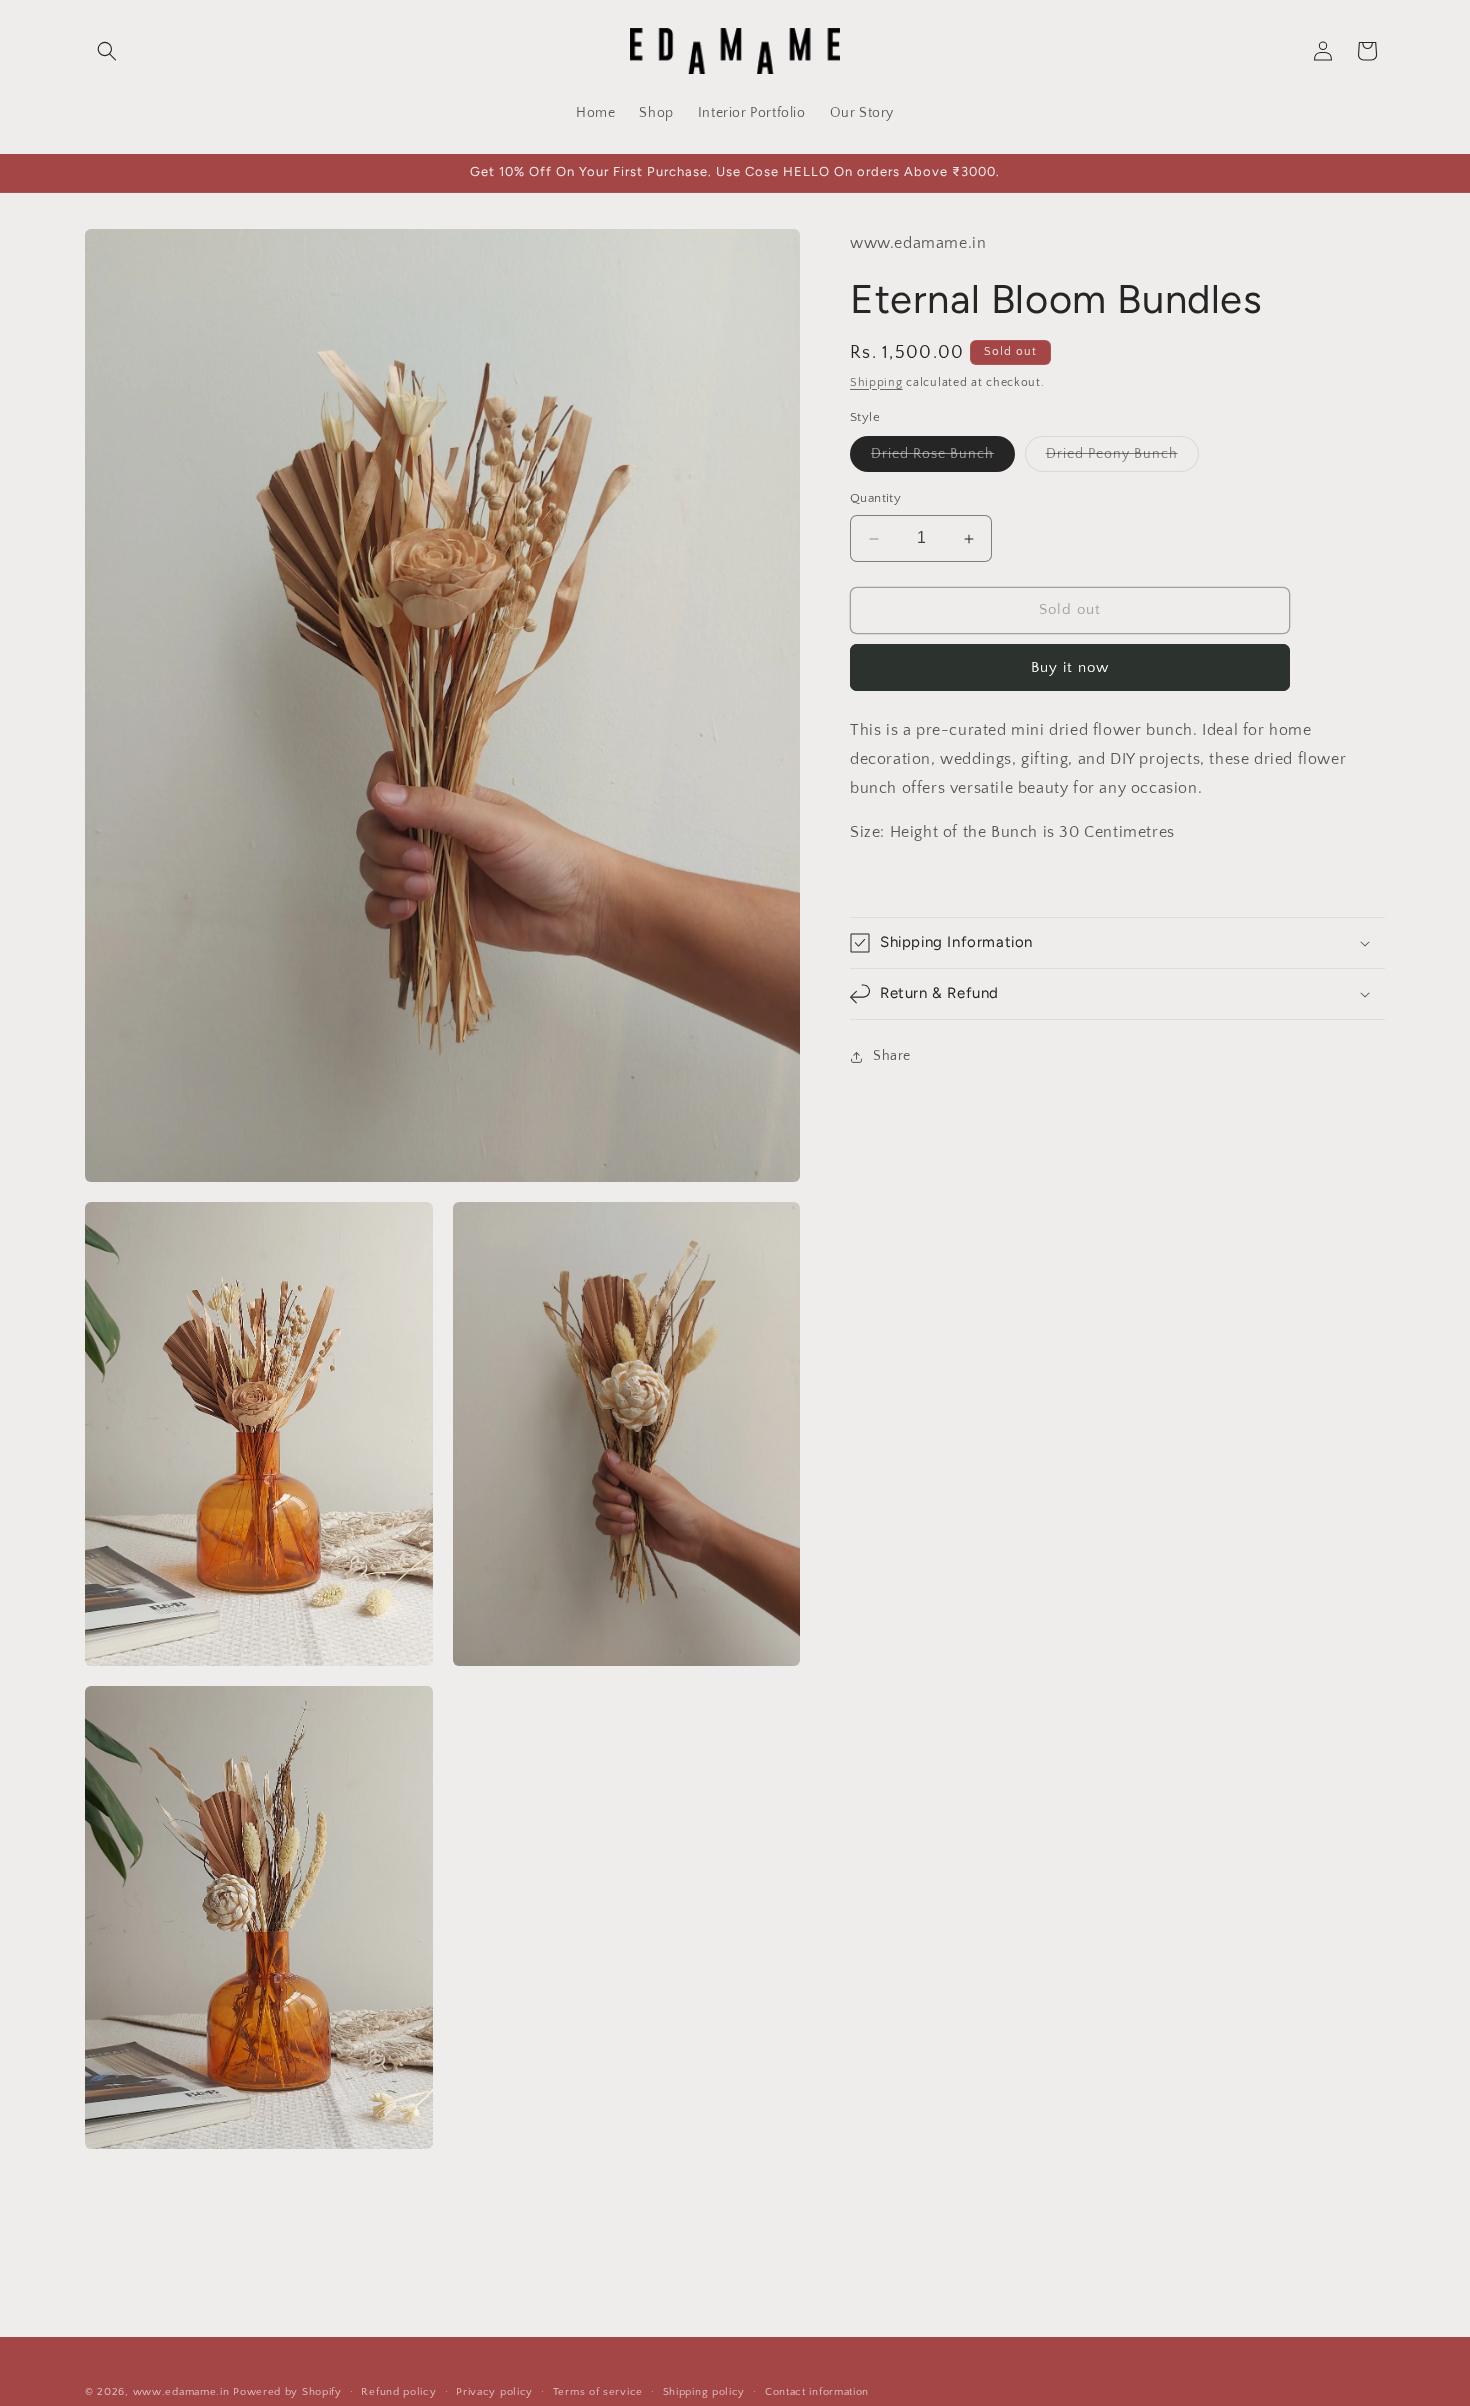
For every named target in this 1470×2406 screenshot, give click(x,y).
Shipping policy (704, 2392)
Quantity (875, 499)
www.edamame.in (181, 2392)
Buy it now (1070, 667)
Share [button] (892, 1056)
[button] (107, 51)
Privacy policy (494, 2392)
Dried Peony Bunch (1122, 459)
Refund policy (398, 2392)
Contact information (817, 2392)
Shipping (876, 382)
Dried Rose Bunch (943, 459)
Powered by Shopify (287, 2392)
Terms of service (598, 2392)
